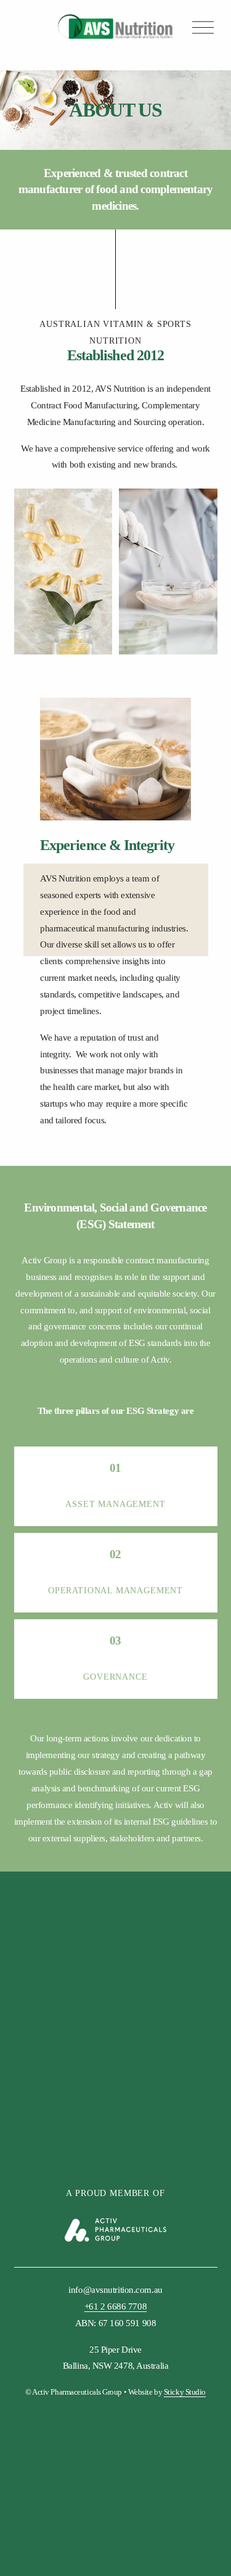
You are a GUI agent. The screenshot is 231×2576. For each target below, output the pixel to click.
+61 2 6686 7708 (115, 2306)
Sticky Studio (185, 2392)
